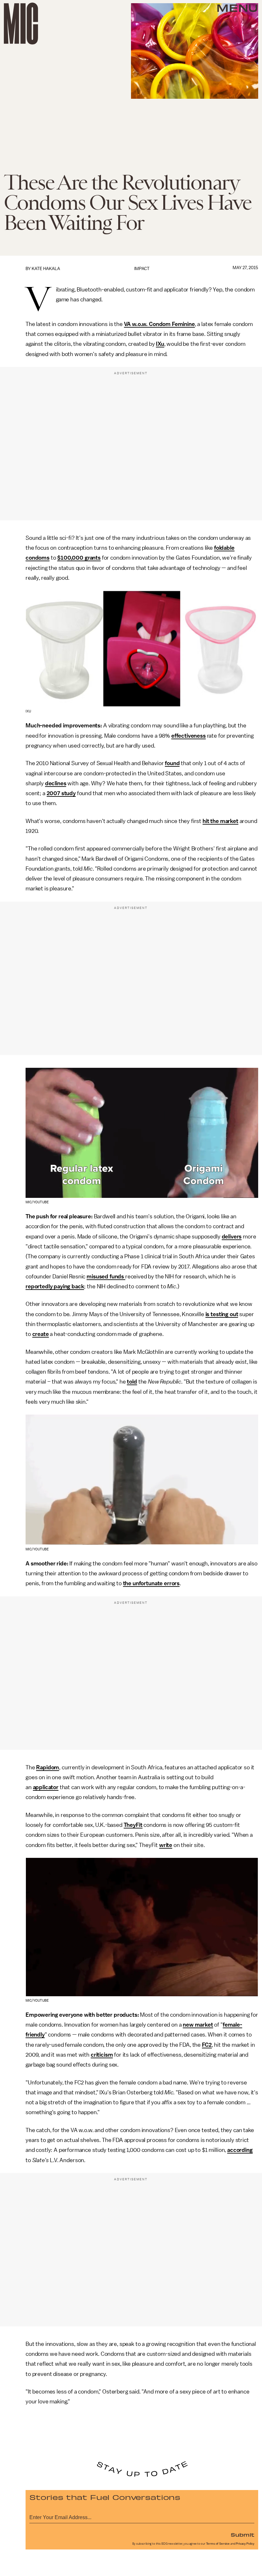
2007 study (61, 793)
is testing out (222, 1314)
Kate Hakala (46, 269)
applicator (46, 1787)
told (132, 1382)
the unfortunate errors (151, 1583)
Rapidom (48, 1767)
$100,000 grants (79, 558)
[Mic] (21, 23)
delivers (232, 1237)
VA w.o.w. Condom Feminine (159, 324)
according (240, 2150)
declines (56, 783)
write (166, 1845)
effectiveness (189, 736)
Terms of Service (218, 2544)
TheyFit (133, 1825)
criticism (102, 2055)
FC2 (207, 2045)
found (172, 763)
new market (198, 2025)
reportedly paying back (55, 1286)
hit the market (220, 821)
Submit (243, 2534)
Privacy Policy (245, 2544)
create (41, 1334)
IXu (160, 344)
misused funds (106, 1276)
